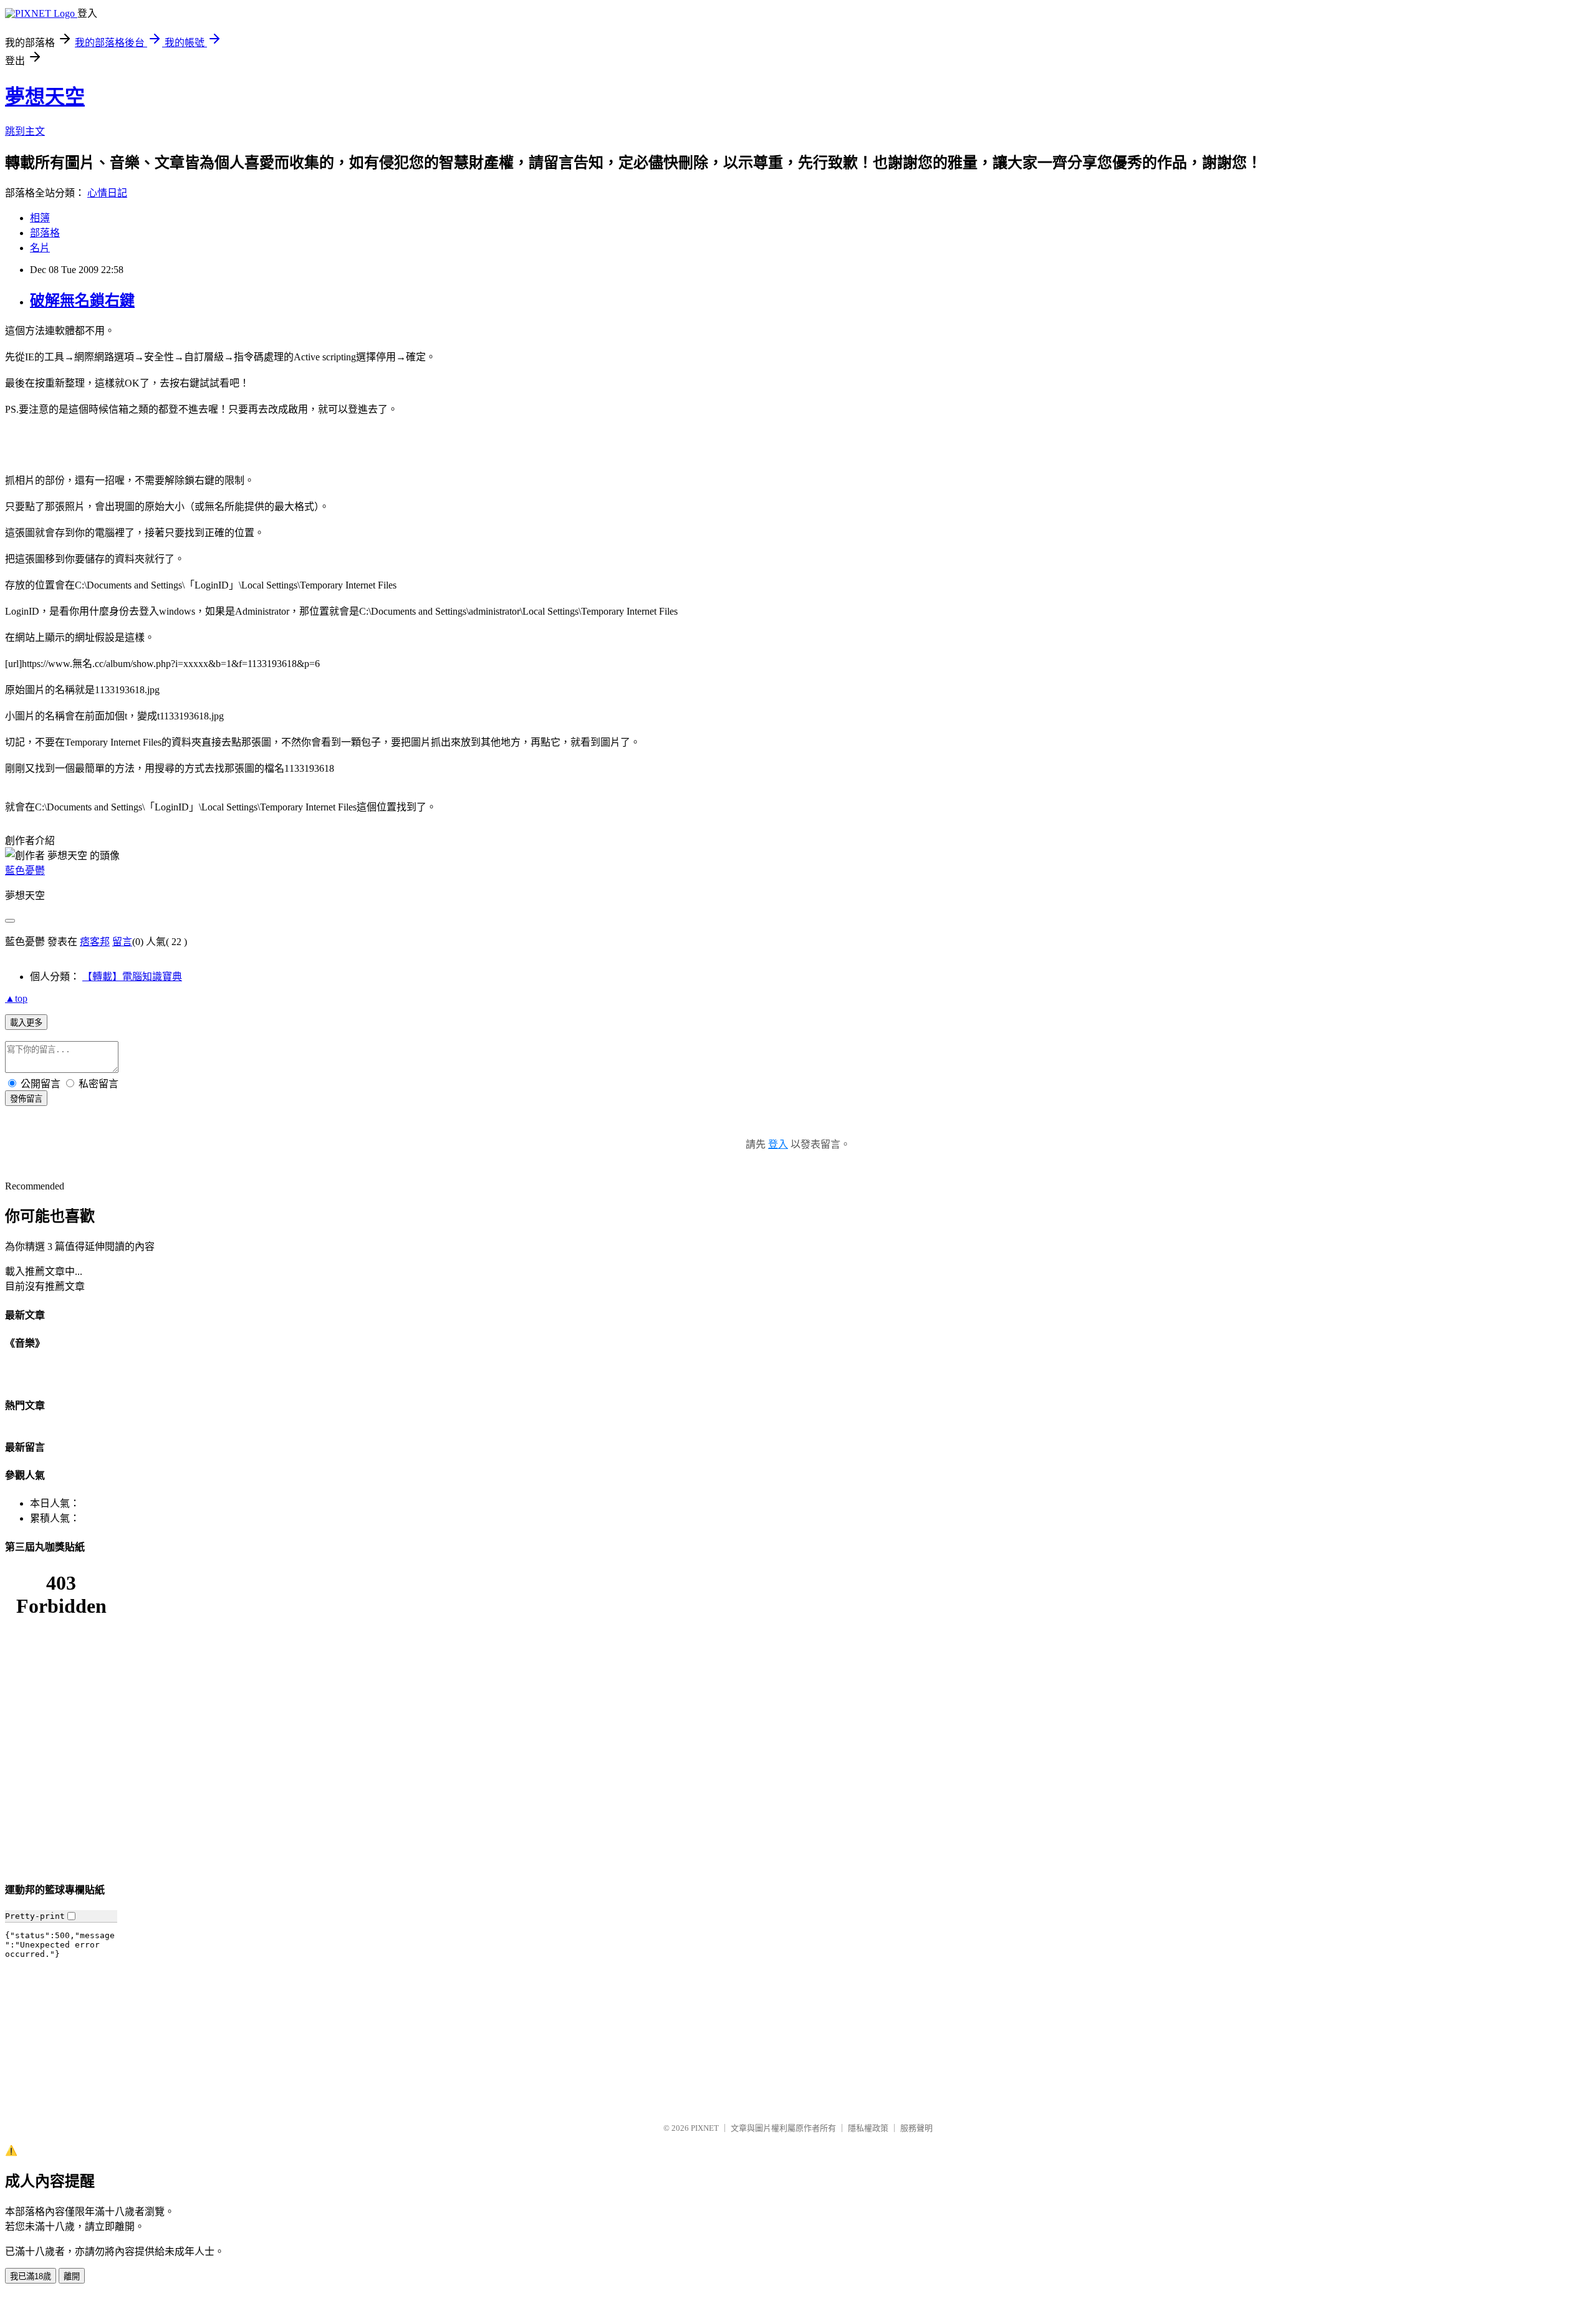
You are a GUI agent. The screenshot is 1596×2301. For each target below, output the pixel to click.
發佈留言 (26, 1099)
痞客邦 (95, 942)
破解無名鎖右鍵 (82, 300)
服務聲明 (916, 2128)
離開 (72, 2276)
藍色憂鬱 (25, 871)
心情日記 (107, 193)
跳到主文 (25, 131)
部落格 (45, 233)
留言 (122, 942)
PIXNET (705, 2128)
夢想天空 (45, 97)
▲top (16, 998)
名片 (40, 248)
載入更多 (26, 1023)
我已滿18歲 (31, 2276)
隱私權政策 (868, 2128)
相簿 (40, 218)
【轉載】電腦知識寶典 (132, 977)
